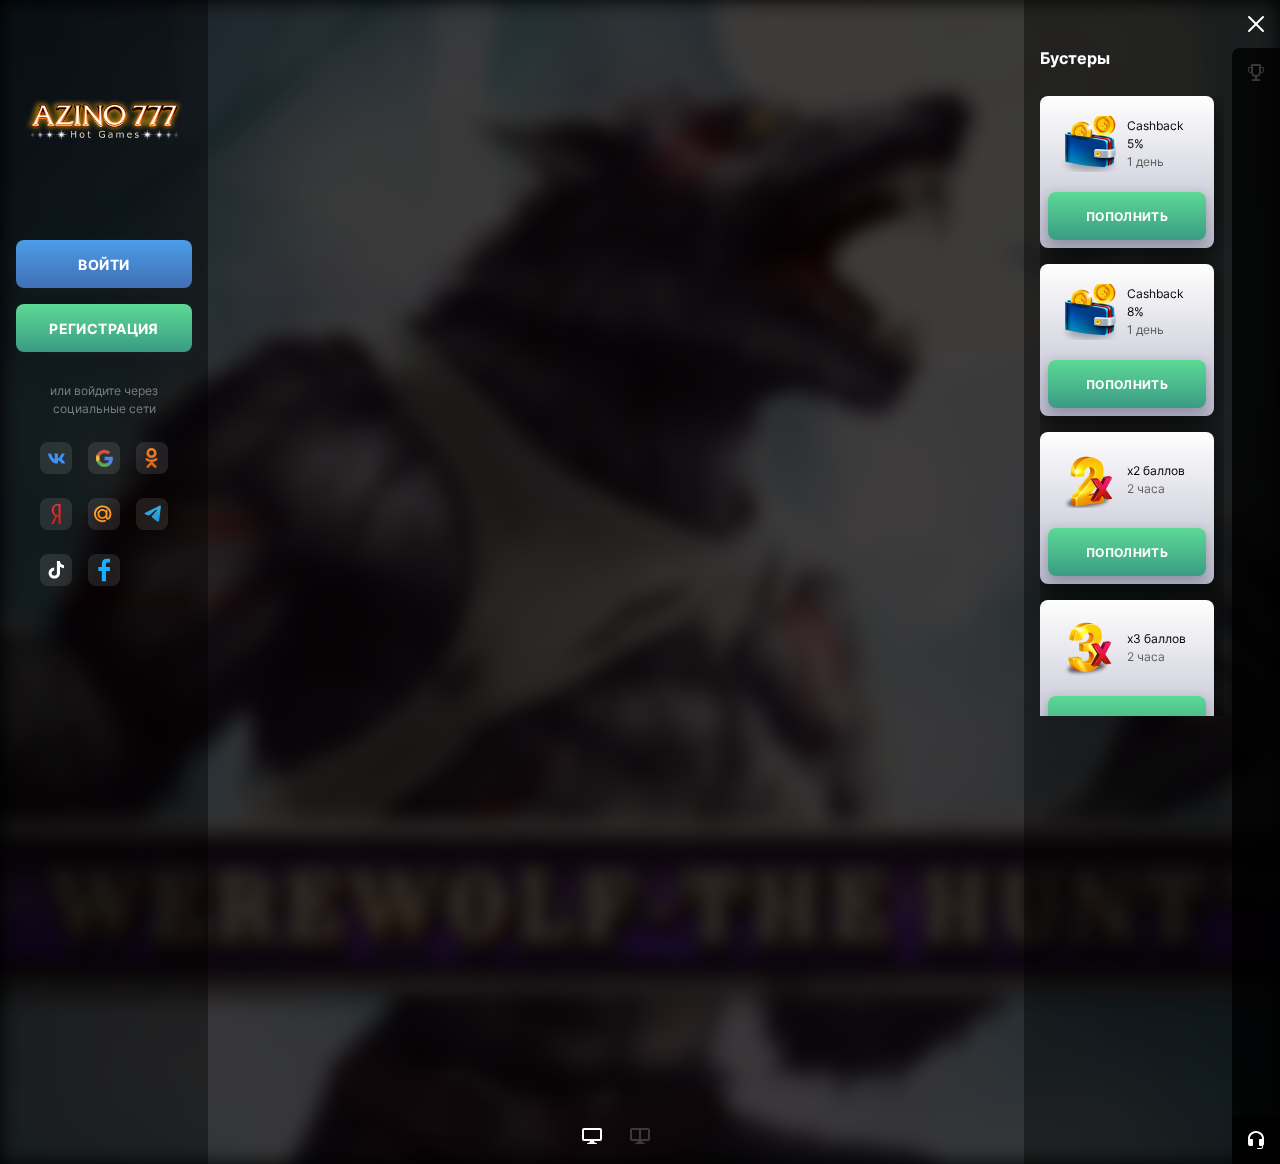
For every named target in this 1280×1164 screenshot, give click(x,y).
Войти (103, 264)
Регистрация (104, 328)
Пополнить (1127, 216)
